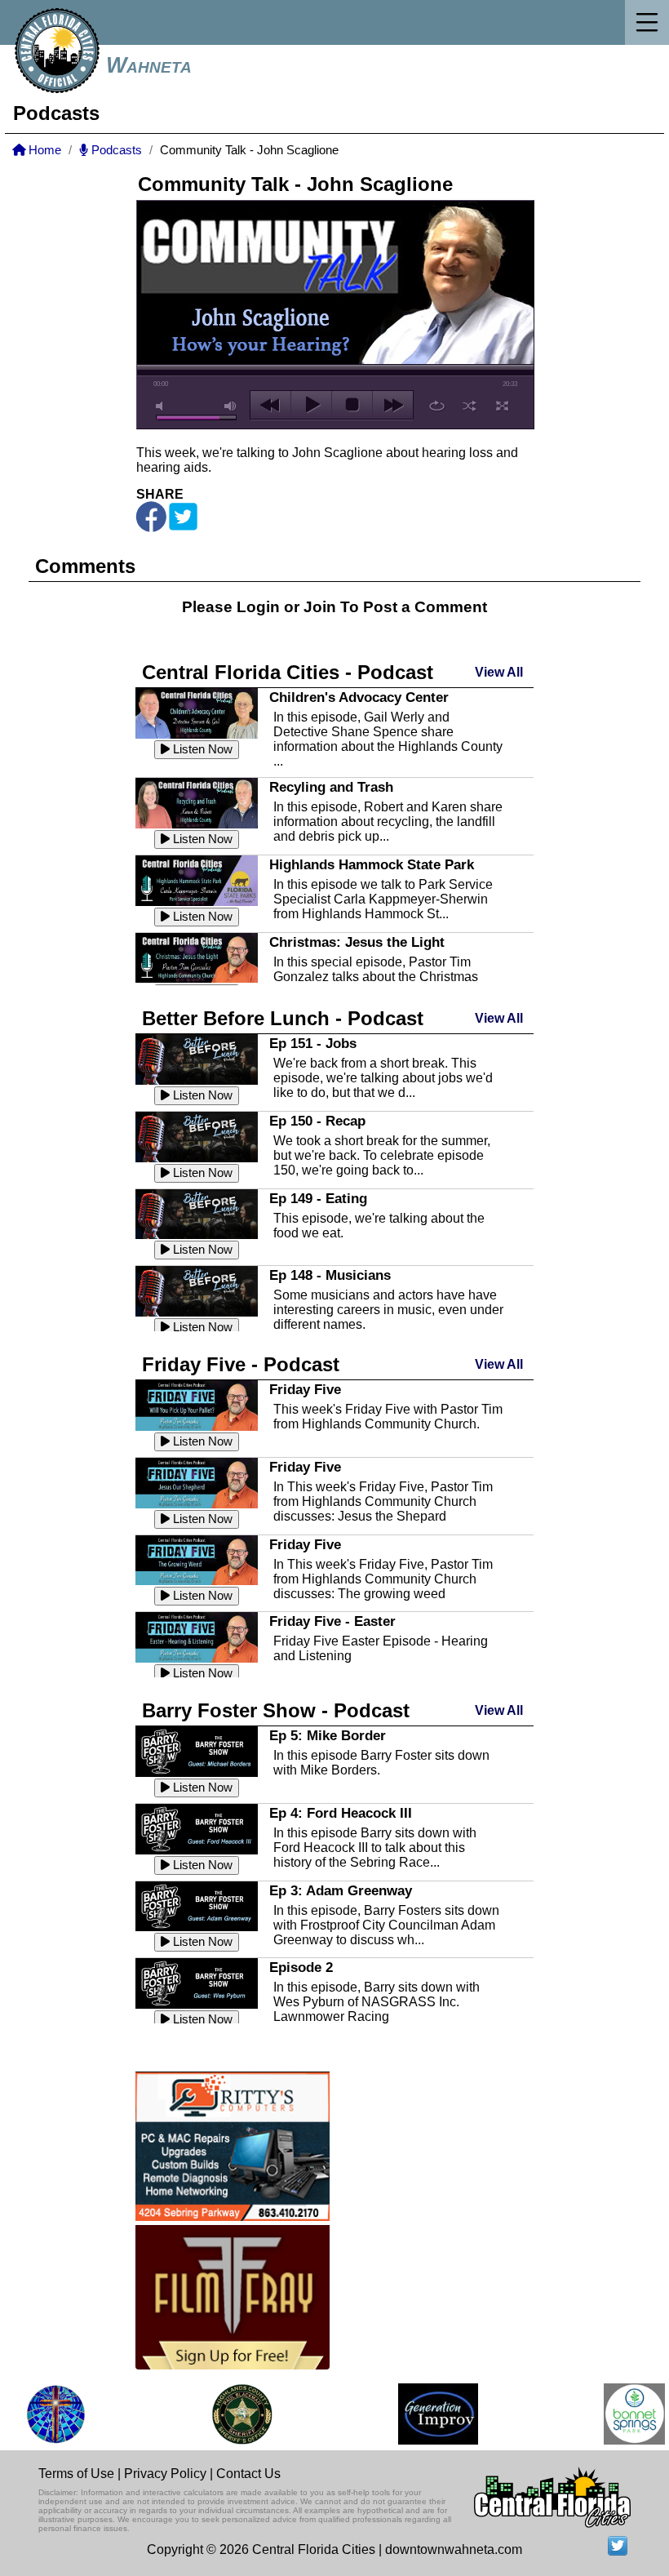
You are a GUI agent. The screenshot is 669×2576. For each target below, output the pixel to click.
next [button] (393, 405)
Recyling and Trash (331, 787)
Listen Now (201, 749)
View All (499, 672)
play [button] (311, 405)
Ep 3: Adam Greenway (341, 1890)
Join (320, 607)
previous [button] (270, 405)
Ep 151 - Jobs (313, 1043)
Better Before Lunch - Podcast (283, 1018)
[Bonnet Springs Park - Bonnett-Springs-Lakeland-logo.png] (620, 2414)
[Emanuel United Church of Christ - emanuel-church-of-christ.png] (41, 2414)
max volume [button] (231, 406)
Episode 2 (301, 1967)
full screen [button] (502, 406)
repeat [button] (437, 406)
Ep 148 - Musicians (330, 1275)
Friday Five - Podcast (241, 1364)
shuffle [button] (470, 406)
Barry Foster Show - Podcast (276, 1710)
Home (43, 150)
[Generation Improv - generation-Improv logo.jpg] (423, 2414)
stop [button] (352, 405)
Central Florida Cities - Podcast (288, 672)
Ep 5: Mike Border (328, 1735)
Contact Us (248, 2474)
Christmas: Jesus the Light (357, 942)
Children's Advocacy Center (359, 697)
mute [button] (162, 406)
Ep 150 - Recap (317, 1121)
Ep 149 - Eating (318, 1198)
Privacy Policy (165, 2474)
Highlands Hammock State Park (372, 864)
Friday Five (305, 1389)
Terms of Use (76, 2474)
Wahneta (149, 65)
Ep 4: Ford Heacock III (341, 1813)
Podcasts (115, 150)
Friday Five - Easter (332, 1621)
